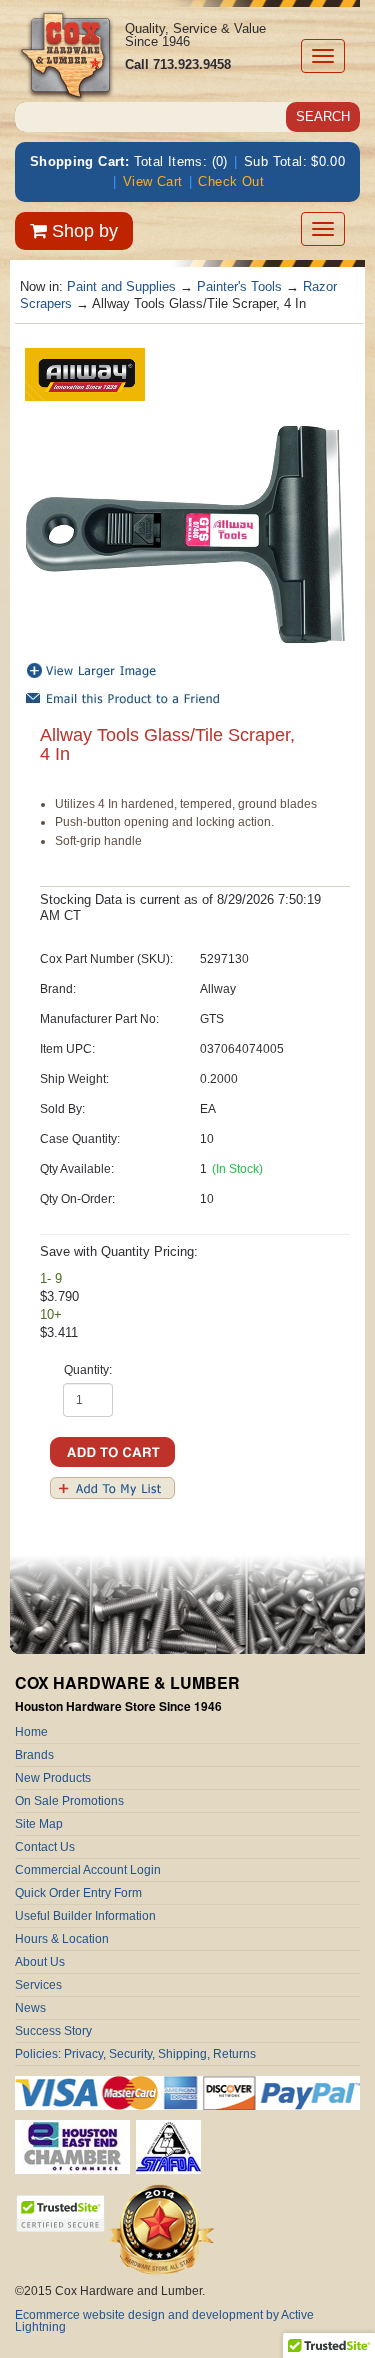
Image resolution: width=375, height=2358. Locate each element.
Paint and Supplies (121, 286)
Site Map (39, 1824)
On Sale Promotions (69, 1801)
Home (31, 1732)
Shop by (82, 231)
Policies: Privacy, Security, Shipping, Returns (135, 2054)
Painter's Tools (239, 286)
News (30, 2008)
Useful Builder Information (85, 1916)
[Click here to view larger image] (185, 534)
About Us (40, 1962)
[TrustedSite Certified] (60, 2213)
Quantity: (88, 1370)
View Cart (153, 181)
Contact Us (45, 1847)
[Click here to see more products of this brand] (85, 372)
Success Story (53, 2031)
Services (38, 1985)
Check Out (231, 181)
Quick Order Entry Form (78, 1893)
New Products (53, 1778)
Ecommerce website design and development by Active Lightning (164, 2321)
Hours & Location (62, 1939)
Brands (34, 1755)
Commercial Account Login (88, 1870)
